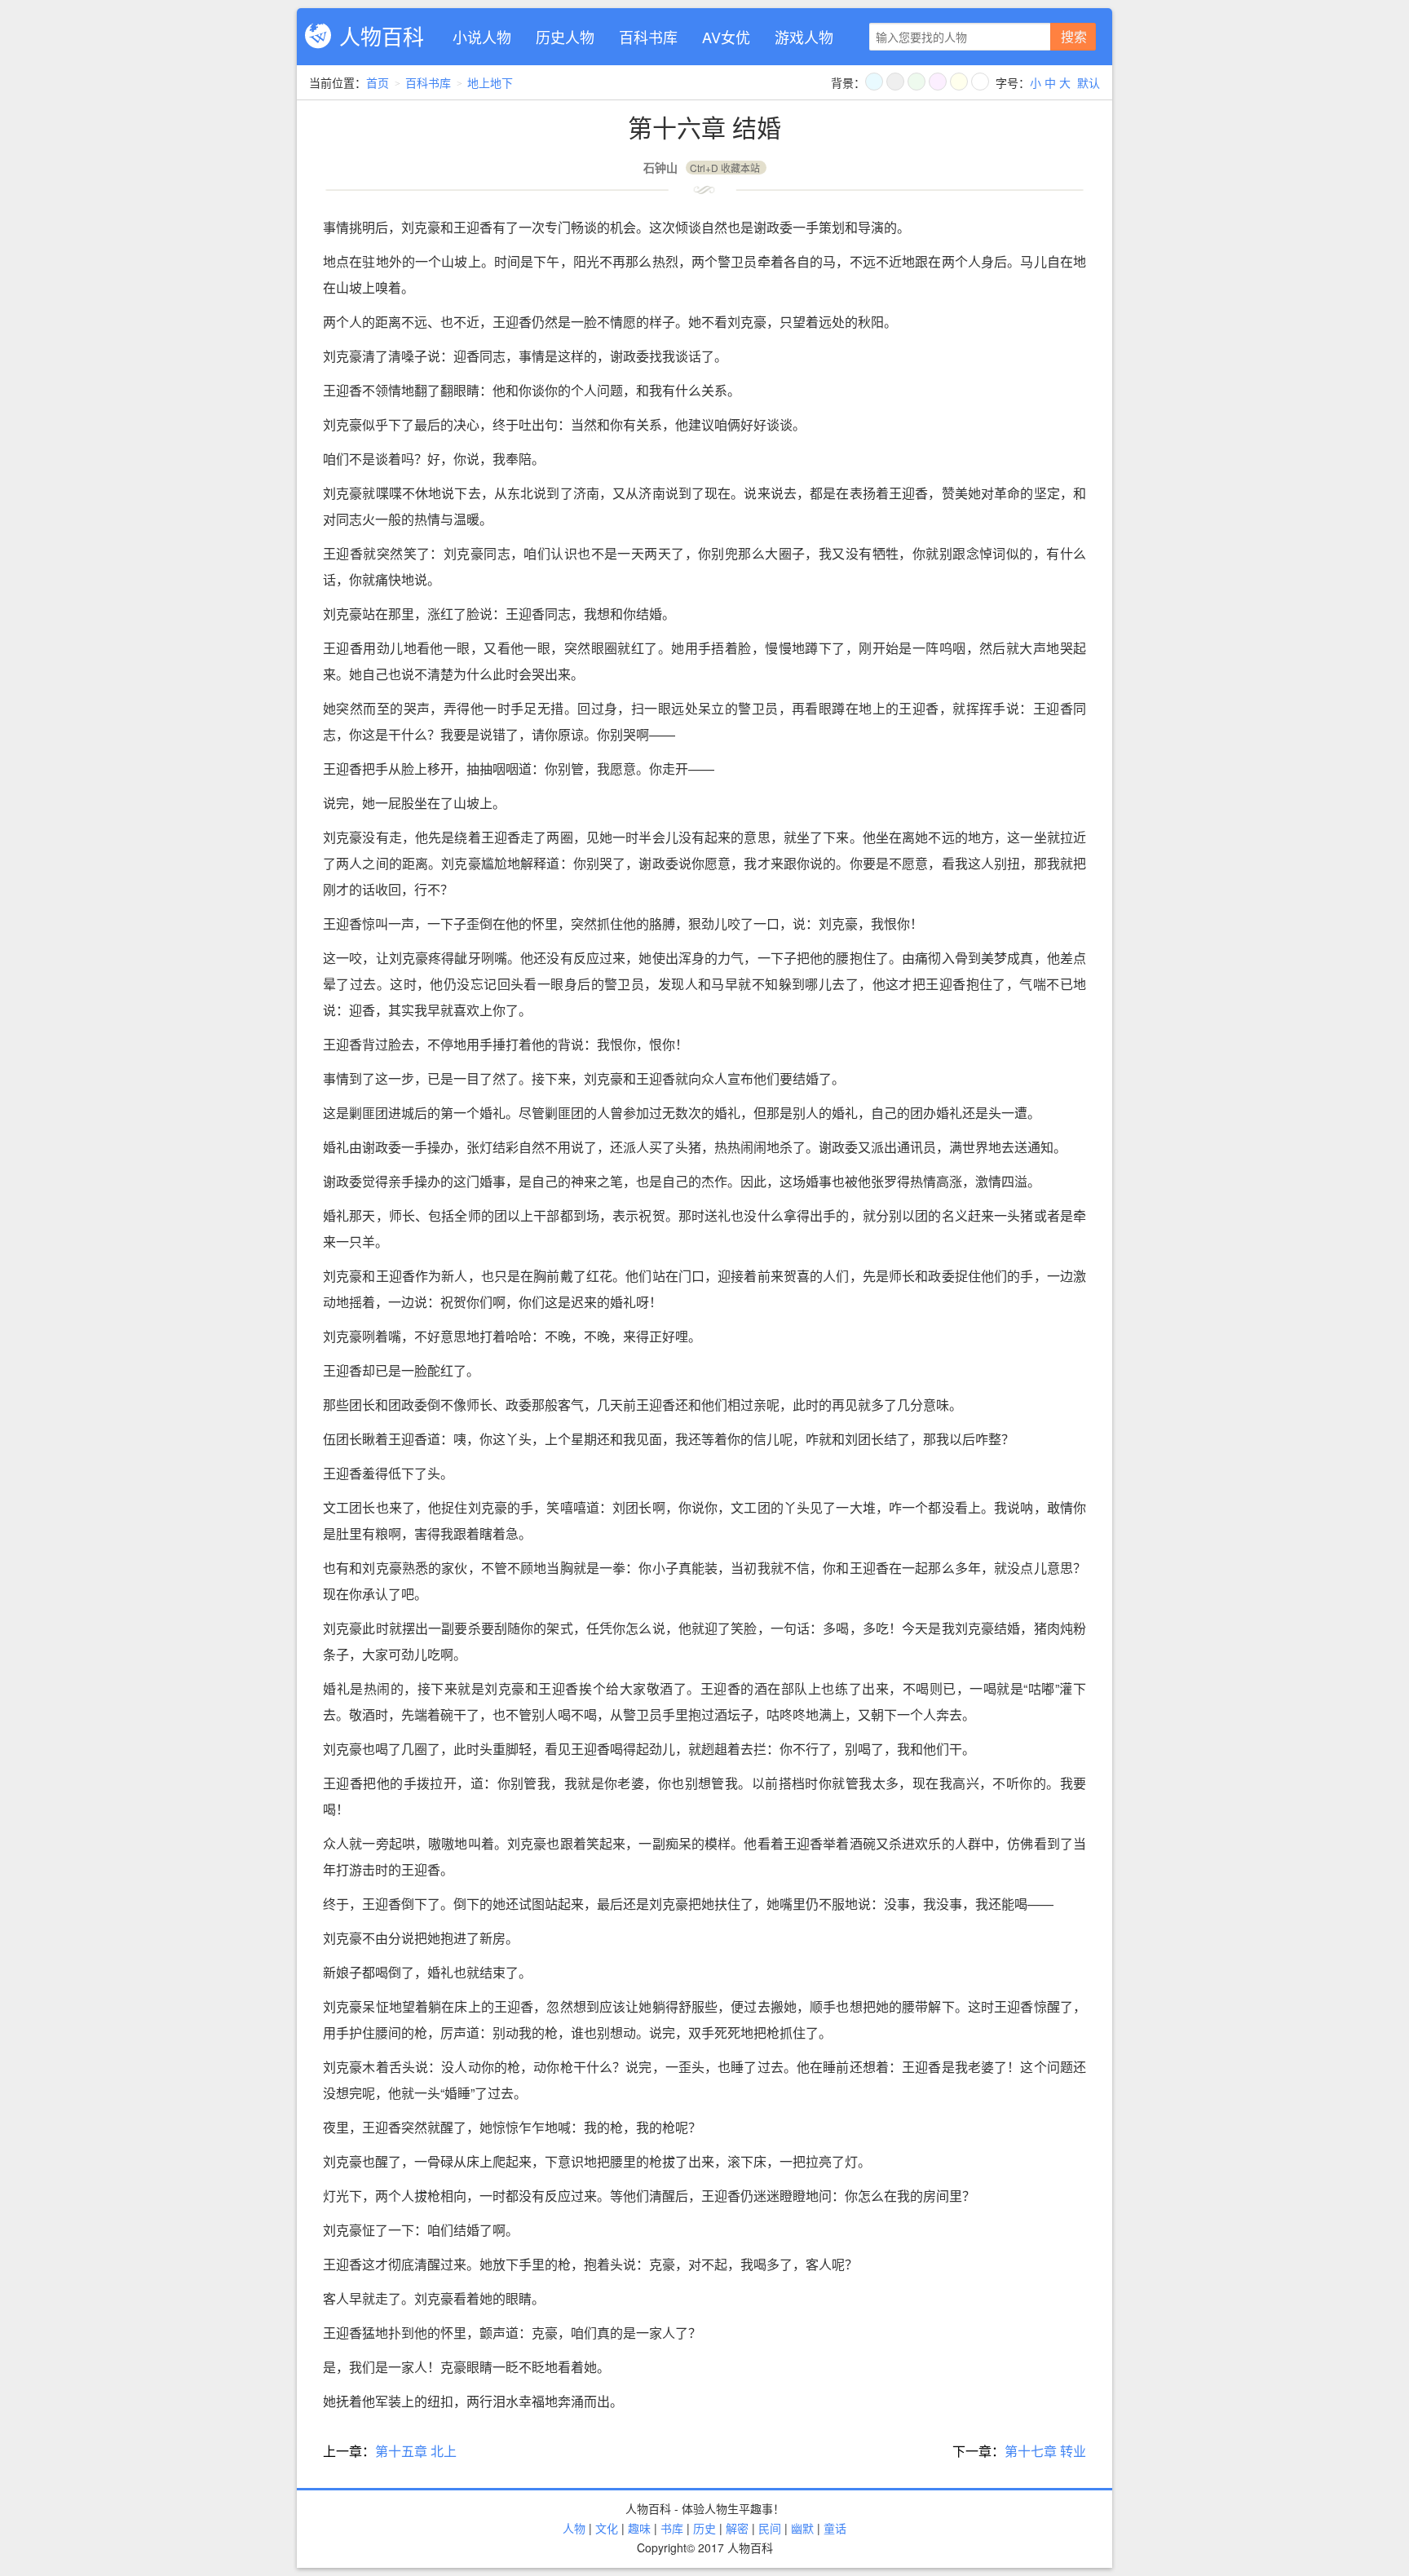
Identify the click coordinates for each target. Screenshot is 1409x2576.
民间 (770, 2528)
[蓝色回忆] (874, 82)
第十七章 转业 (1045, 2451)
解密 (737, 2528)
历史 (704, 2528)
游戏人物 (804, 37)
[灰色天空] (895, 82)
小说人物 (482, 37)
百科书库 (648, 37)
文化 (607, 2528)
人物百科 (382, 35)
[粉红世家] (938, 82)
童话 (835, 2528)
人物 (574, 2528)
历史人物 (565, 37)
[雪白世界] (980, 82)
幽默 (802, 2528)
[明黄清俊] (959, 82)
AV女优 (726, 37)
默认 (1089, 82)
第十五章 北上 (416, 2451)
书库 (672, 2528)
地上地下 (490, 82)
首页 (378, 82)
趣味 (639, 2528)
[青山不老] (917, 82)
